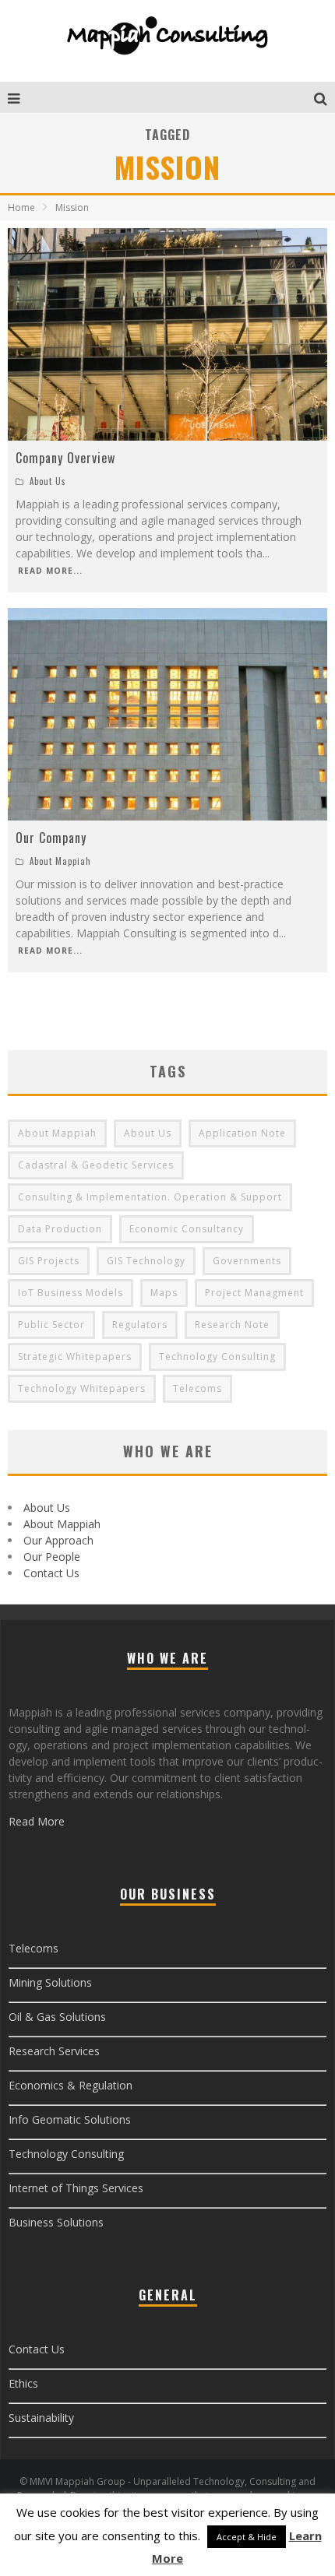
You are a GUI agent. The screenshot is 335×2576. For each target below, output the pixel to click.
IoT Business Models (71, 1293)
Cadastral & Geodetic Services (96, 1165)
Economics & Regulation (71, 2085)
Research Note (232, 1325)
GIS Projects (49, 1261)
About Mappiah (60, 861)
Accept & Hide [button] (247, 2537)
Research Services (54, 2051)
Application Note (242, 1133)
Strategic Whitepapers (75, 1357)
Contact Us (51, 1573)
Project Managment (254, 1293)
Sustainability (41, 2418)
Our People (52, 1557)
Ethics (23, 2383)
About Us (48, 481)
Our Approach (58, 1540)
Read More (37, 1821)
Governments (247, 1261)
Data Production (60, 1229)
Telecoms (197, 1388)
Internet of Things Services (76, 2188)
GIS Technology (146, 1261)
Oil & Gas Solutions (57, 2017)
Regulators (140, 1325)
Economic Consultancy (187, 1229)
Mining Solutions (50, 1982)
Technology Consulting (217, 1357)
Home (21, 207)
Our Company (51, 838)
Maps (164, 1293)
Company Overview (65, 458)
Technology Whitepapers (82, 1388)
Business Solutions (56, 2222)
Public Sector (51, 1325)
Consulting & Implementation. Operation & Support (150, 1197)
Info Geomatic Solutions (70, 2119)
